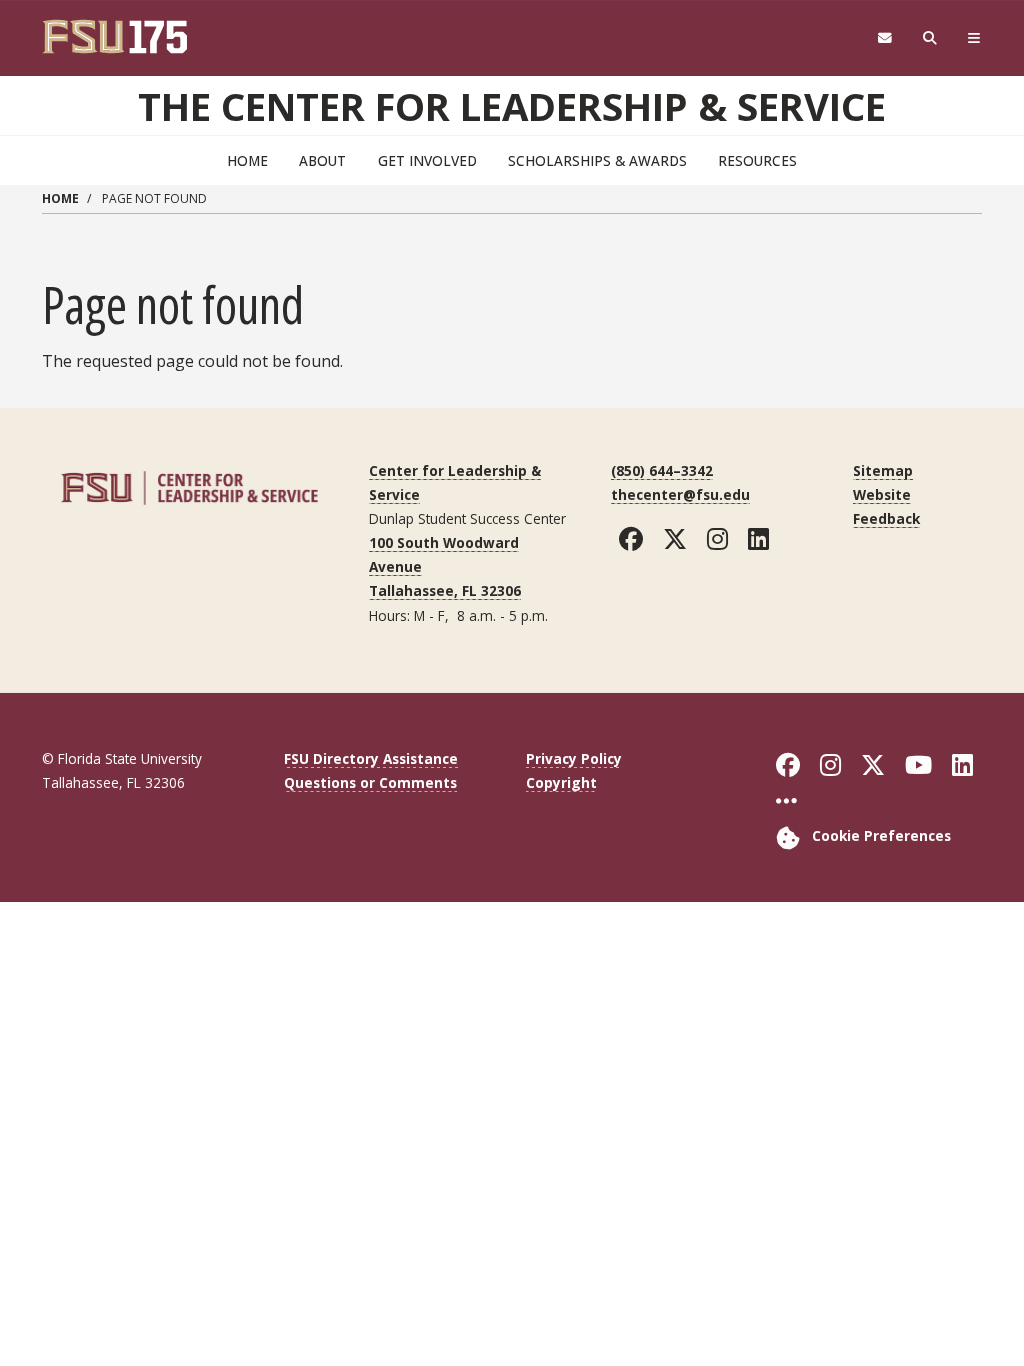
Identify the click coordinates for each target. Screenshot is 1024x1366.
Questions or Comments (370, 782)
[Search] (930, 38)
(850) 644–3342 (662, 470)
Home (247, 160)
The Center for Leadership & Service (512, 106)
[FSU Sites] (974, 38)
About (322, 160)
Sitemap (883, 470)
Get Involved (427, 160)
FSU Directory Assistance (371, 758)
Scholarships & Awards (597, 160)
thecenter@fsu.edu (680, 494)
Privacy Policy (574, 758)
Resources (757, 160)
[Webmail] (884, 38)
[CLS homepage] (189, 485)
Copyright (561, 782)
